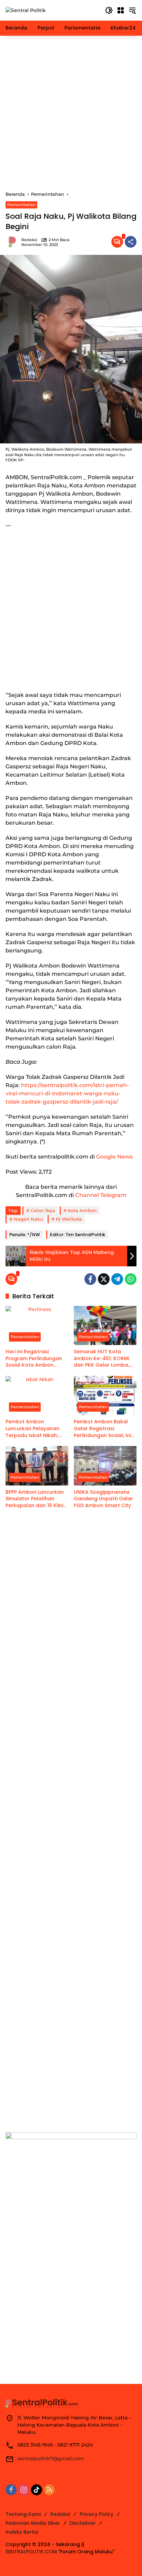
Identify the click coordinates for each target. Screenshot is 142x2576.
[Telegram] (117, 1279)
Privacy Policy (97, 2514)
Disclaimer (83, 2523)
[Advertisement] (71, 113)
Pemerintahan (21, 205)
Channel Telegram (101, 1195)
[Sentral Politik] (26, 10)
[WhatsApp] (131, 1279)
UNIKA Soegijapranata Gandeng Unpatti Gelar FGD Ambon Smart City (103, 1499)
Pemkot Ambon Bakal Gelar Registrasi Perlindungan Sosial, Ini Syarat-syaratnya (102, 1429)
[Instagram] (24, 2490)
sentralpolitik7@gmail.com (50, 2459)
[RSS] (49, 2490)
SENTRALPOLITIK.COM (31, 2552)
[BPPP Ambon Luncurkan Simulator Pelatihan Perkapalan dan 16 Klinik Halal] (37, 1466)
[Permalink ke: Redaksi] (13, 242)
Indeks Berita (22, 2532)
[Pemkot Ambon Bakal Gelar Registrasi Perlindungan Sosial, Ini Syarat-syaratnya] (105, 1396)
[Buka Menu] (121, 10)
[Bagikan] (131, 242)
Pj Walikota (69, 1219)
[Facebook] (90, 1279)
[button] (109, 10)
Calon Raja (43, 1210)
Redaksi (29, 240)
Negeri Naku (28, 1219)
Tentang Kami (23, 2514)
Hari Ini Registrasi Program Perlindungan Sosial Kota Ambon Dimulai (34, 1359)
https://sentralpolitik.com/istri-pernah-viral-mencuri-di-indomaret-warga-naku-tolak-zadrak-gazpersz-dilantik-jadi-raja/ (67, 1093)
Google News (114, 1157)
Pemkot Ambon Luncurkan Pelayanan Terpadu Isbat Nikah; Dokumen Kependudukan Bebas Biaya (33, 1429)
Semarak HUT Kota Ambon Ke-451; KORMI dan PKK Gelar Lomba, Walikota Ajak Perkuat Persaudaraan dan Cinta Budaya (105, 1359)
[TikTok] (37, 2490)
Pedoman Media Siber (33, 2523)
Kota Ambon (82, 1210)
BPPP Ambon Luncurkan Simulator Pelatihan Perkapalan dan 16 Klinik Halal (36, 1499)
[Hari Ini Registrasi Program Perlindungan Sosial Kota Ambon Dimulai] (37, 1325)
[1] (117, 242)
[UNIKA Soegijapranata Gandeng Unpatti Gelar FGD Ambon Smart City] (105, 1466)
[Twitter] (104, 1279)
